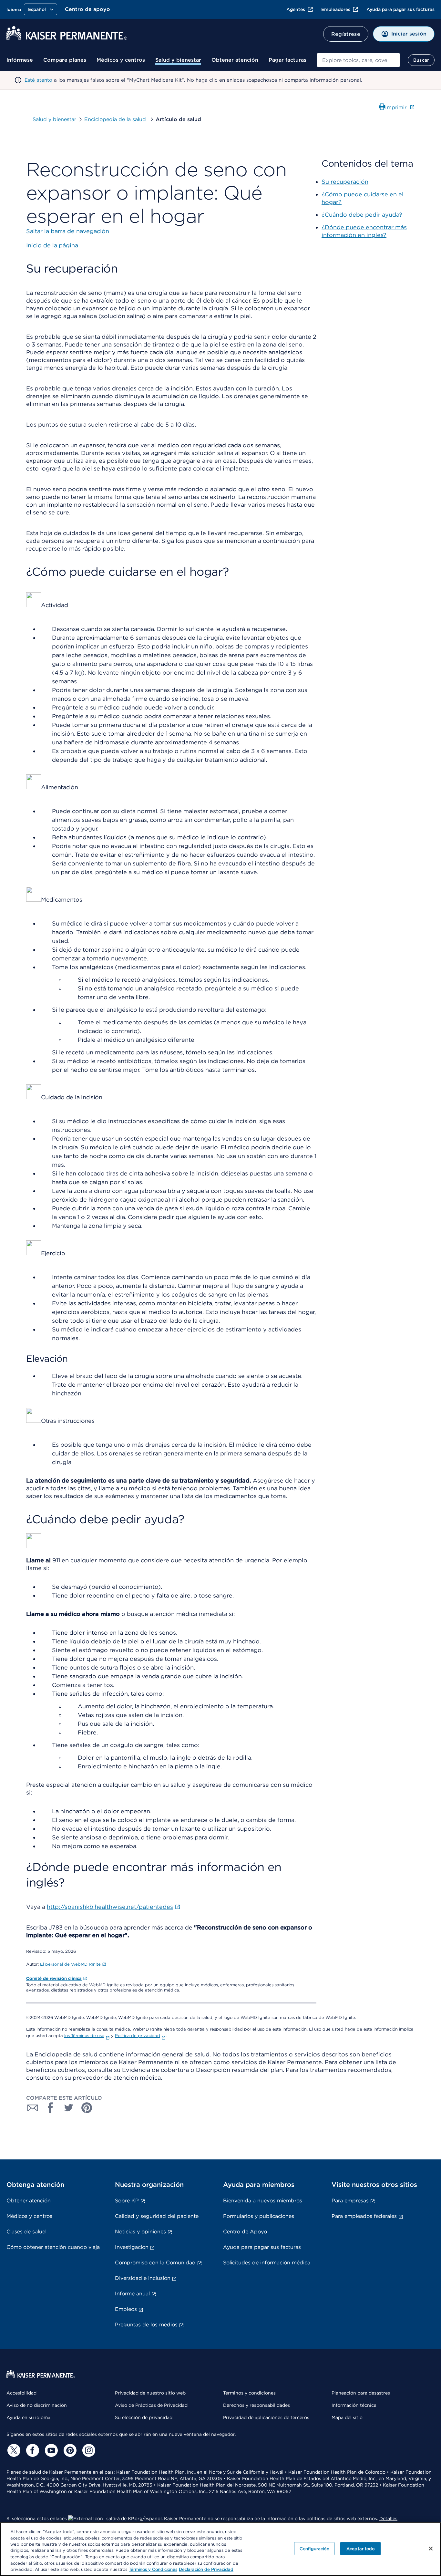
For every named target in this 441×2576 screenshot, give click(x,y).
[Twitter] (13, 2450)
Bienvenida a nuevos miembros (263, 2201)
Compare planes (65, 60)
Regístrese (346, 34)
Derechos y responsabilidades (256, 2405)
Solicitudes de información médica (267, 2263)
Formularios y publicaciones (259, 2216)
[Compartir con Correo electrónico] (33, 2108)
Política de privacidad (138, 2036)
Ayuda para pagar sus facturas (400, 9)
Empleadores (336, 9)
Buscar (421, 60)
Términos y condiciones (249, 2393)
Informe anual (132, 2294)
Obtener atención (235, 60)
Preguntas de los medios (146, 2325)
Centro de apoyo (87, 9)
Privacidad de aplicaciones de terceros (266, 2417)
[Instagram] (88, 2450)
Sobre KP (127, 2201)
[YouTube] (50, 2450)
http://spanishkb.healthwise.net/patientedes (110, 1907)
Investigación (132, 2247)
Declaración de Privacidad (206, 2569)
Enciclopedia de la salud (116, 119)
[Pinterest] (69, 2450)
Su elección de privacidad (144, 2417)
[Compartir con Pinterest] (87, 2108)
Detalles (388, 2519)
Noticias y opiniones (140, 2232)
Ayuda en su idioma (28, 2417)
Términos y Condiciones (153, 2569)
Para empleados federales (364, 2216)
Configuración (314, 2548)
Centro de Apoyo (245, 2232)
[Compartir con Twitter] (69, 2108)
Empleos (126, 2309)
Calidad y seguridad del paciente (157, 2216)
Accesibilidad (21, 2393)
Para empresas (350, 2201)
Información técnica (354, 2405)
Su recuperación (345, 182)
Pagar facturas (287, 60)
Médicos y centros (121, 60)
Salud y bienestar (178, 60)
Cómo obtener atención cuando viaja (53, 2247)
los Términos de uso (84, 2036)
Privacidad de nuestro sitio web (150, 2393)
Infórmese (20, 60)
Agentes (296, 9)
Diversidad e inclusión (143, 2278)
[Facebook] (32, 2450)
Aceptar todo (361, 2548)
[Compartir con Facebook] (51, 2108)
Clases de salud (26, 2232)
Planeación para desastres (361, 2393)
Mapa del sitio (347, 2417)
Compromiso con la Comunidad (155, 2263)
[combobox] (358, 60)
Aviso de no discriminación (37, 2405)
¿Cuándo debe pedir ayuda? (362, 215)
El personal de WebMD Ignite (70, 1964)
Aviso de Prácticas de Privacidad (151, 2405)
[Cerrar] (431, 2549)
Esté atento (38, 80)
